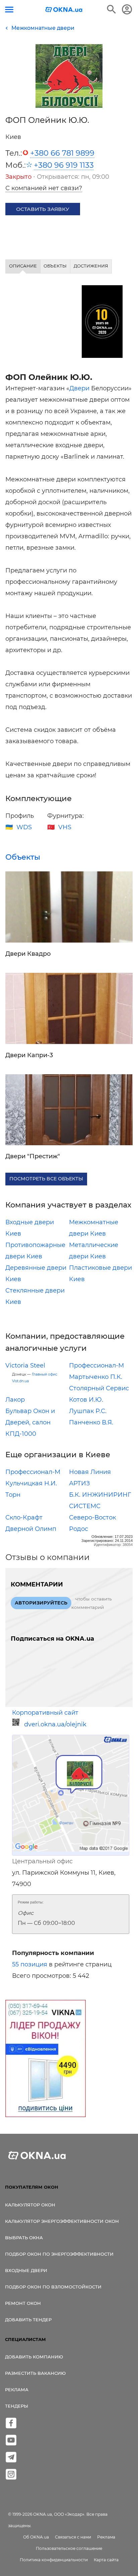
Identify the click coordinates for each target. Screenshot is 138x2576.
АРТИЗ (79, 1483)
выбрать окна (24, 2238)
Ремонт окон (23, 2303)
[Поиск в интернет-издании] (112, 9)
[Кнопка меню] (9, 10)
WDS (24, 827)
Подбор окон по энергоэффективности (59, 2254)
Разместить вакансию (35, 2373)
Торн (13, 1495)
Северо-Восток (92, 1517)
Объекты (23, 857)
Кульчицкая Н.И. (31, 1483)
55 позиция (30, 1964)
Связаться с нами (73, 2537)
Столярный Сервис (99, 1388)
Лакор (15, 1400)
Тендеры (17, 2406)
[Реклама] (46, 2059)
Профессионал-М (96, 1365)
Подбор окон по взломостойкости (53, 2287)
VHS (65, 827)
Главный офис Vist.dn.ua (35, 1378)
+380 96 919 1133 (64, 165)
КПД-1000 (21, 1434)
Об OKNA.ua (36, 2537)
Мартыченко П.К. (96, 1377)
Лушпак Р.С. (88, 1411)
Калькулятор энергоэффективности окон (62, 2221)
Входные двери (26, 2270)
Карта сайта (106, 2560)
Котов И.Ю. (86, 1400)
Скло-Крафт (24, 1517)
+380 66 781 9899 (62, 153)
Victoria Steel (25, 1365)
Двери (79, 388)
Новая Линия (90, 1472)
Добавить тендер (28, 2320)
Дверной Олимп (31, 1529)
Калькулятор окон (30, 2205)
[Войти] (127, 9)
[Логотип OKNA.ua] (64, 10)
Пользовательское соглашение (69, 2548)
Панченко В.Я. (91, 1422)
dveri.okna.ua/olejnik (55, 1724)
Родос (79, 1529)
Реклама (17, 2390)
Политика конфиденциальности (54, 2560)
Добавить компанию (34, 2357)
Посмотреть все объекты (46, 1179)
